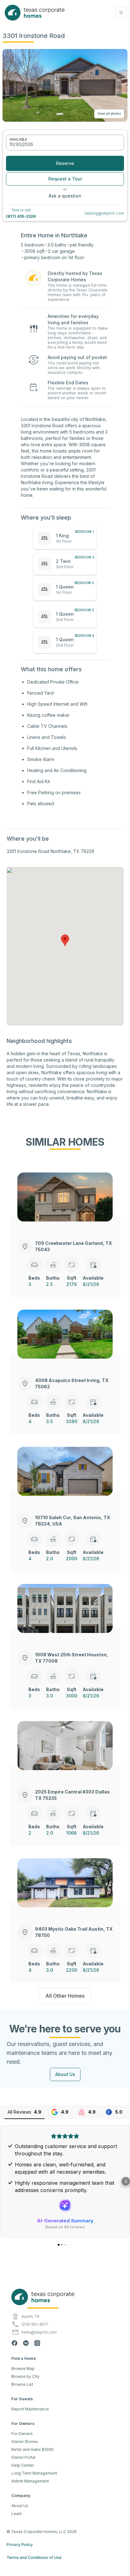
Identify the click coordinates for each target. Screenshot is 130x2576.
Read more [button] (65, 2181)
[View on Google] (65, 2196)
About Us (65, 2074)
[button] (121, 13)
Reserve (65, 163)
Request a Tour (65, 179)
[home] (33, 13)
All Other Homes (65, 1996)
